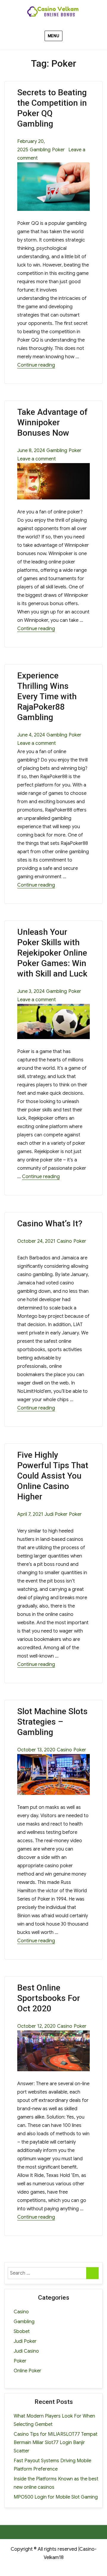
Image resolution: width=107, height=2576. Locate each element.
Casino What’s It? (50, 1224)
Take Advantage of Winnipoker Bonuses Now (52, 422)
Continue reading (36, 365)
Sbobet (22, 2332)
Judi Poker (56, 1514)
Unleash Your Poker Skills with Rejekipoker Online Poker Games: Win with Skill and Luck (52, 953)
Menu (53, 36)
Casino (64, 1241)
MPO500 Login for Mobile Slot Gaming (56, 2497)
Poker (58, 150)
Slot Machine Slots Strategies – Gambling (52, 1722)
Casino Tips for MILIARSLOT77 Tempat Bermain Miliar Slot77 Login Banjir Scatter (56, 2443)
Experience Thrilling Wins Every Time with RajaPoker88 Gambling (47, 696)
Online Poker (27, 2371)
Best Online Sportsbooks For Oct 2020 (49, 1998)
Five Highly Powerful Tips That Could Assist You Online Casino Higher (53, 1476)
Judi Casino (26, 2351)
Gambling (40, 150)
